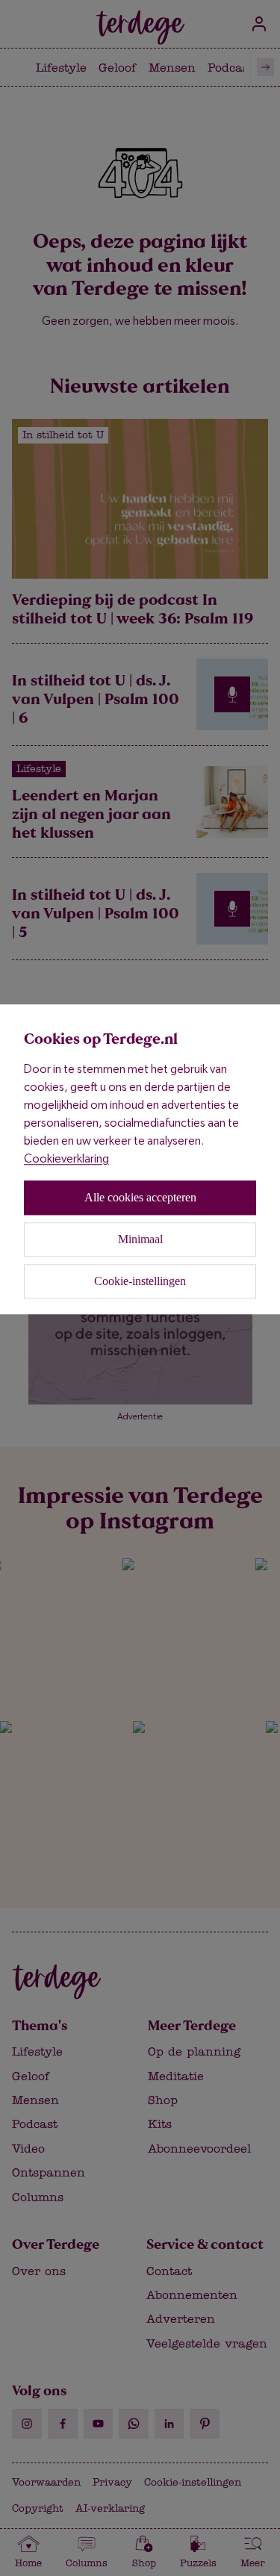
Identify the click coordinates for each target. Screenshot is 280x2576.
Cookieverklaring (66, 1158)
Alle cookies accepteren (140, 1197)
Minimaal (140, 1239)
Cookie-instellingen (140, 1281)
